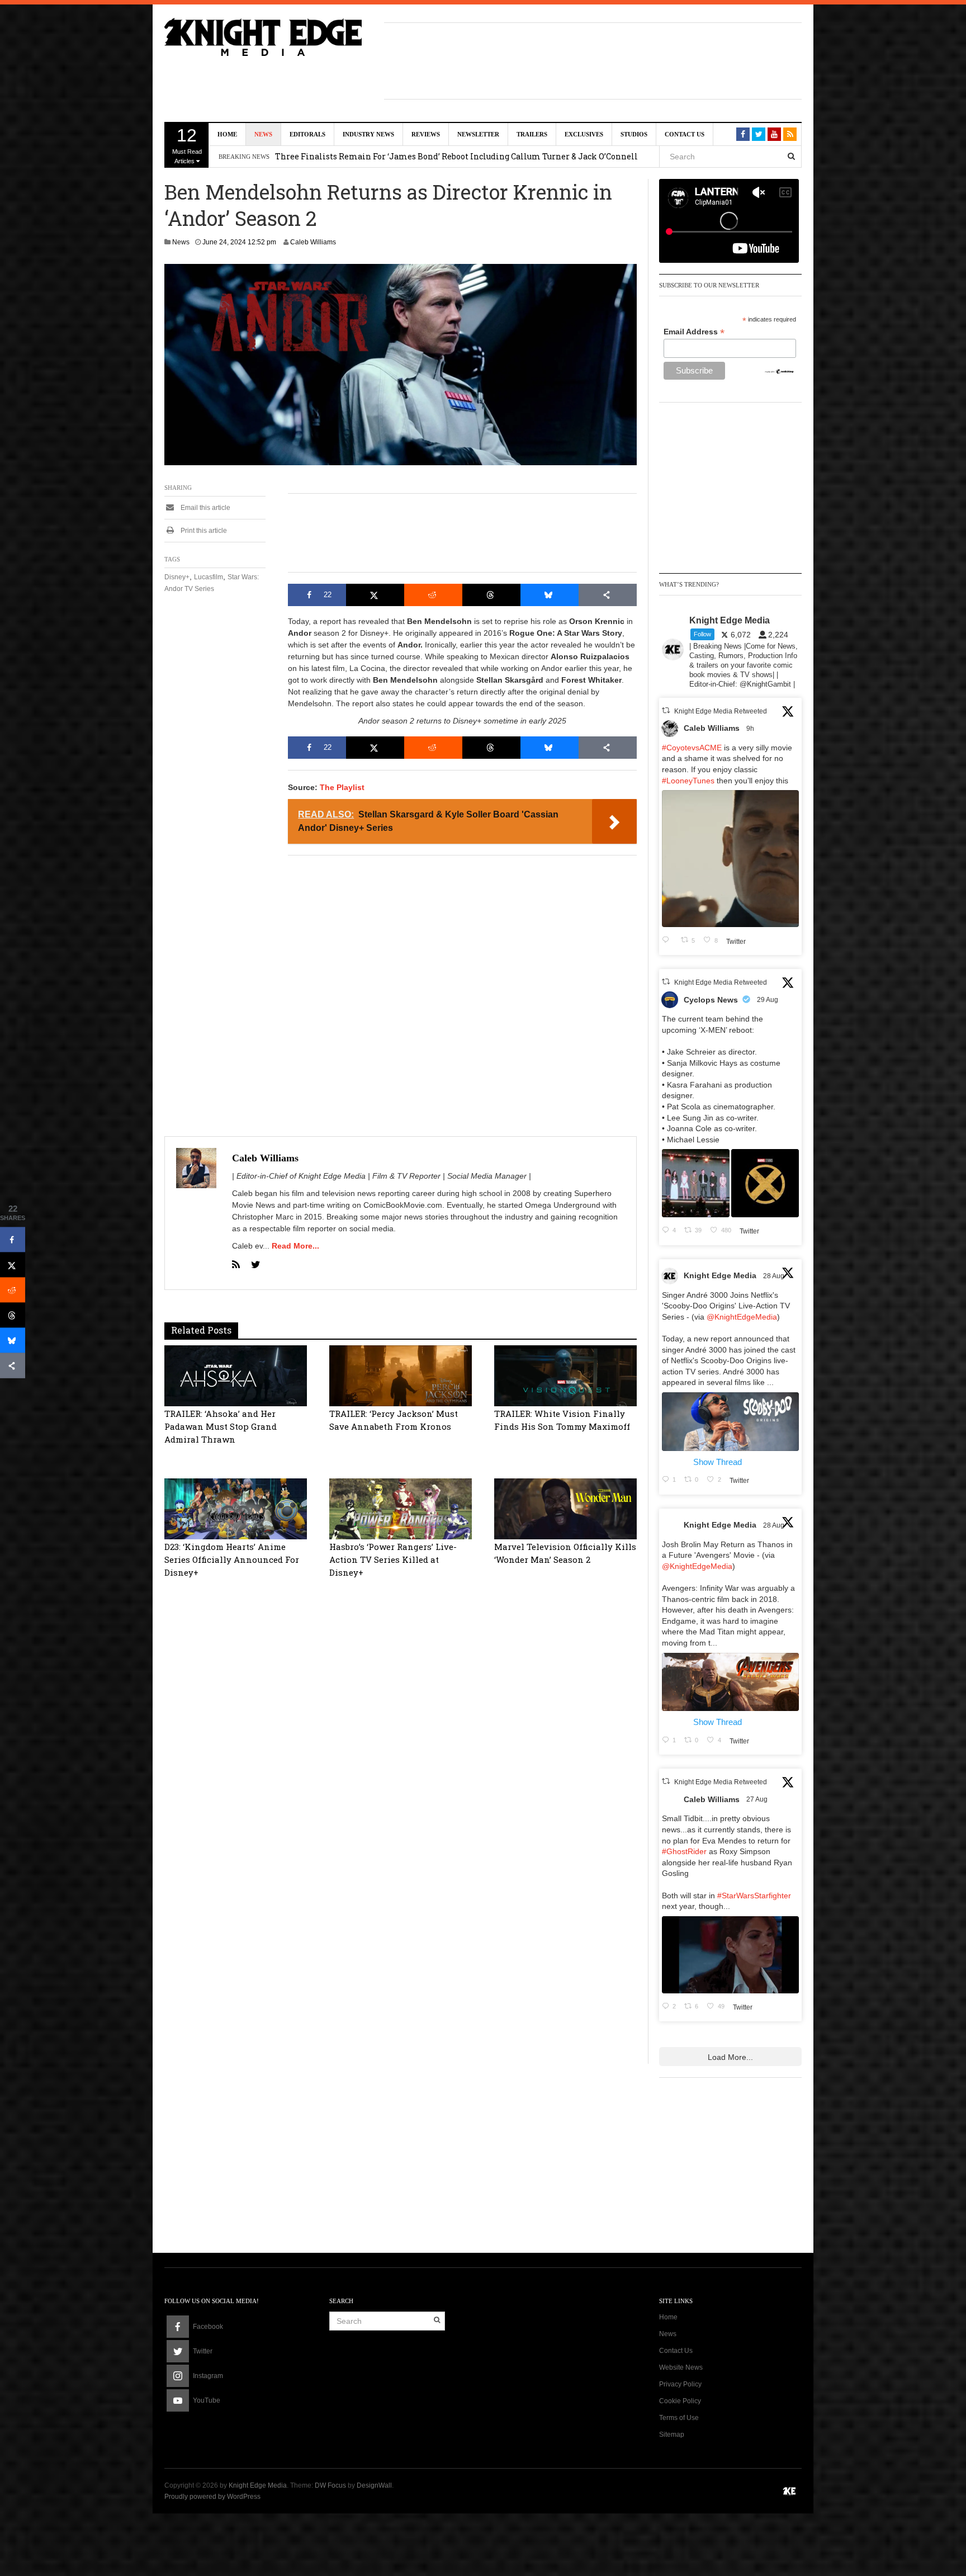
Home (227, 134)
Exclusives (584, 134)
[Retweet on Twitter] (666, 710)
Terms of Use (679, 2418)
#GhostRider (684, 1851)
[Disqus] (401, 1763)
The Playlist (342, 787)
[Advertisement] (593, 59)
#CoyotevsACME (692, 748)
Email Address (694, 332)
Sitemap (672, 2435)
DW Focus (330, 2485)
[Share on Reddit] (433, 595)
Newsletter (478, 134)
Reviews (426, 134)
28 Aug (775, 1276)
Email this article (205, 508)
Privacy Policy (680, 2384)
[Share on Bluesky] (550, 595)
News (263, 134)
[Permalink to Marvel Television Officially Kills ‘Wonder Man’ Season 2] (565, 1508)
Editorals (307, 134)
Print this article (203, 531)
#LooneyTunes (688, 781)
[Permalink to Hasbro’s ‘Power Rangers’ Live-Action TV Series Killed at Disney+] (401, 1508)
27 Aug (758, 1799)
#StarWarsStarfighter (754, 1896)
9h (751, 729)
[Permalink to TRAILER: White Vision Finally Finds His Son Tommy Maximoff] (565, 1375)
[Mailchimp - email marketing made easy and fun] (780, 371)
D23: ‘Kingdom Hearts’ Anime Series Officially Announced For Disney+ (232, 1559)
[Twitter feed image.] (696, 1183)
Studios (634, 134)
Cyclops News (711, 1000)
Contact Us (685, 134)
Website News (681, 2367)
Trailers (532, 134)
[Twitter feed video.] (730, 859)
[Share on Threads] (491, 595)
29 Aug (768, 1000)
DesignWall (374, 2485)
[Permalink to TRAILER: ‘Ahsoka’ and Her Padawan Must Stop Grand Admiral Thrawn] (236, 1375)
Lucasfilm (209, 577)
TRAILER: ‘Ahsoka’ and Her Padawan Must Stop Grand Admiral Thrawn (221, 1426)
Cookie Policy (680, 2401)
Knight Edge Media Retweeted (721, 711)
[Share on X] (375, 595)
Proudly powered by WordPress (212, 2497)
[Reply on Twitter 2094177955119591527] (669, 940)
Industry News (368, 134)
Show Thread (718, 1462)
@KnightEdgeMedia (742, 1317)
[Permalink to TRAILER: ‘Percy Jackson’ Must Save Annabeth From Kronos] (401, 1375)
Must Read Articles (187, 145)
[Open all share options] (608, 595)
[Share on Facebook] (13, 1240)
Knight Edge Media (720, 1275)
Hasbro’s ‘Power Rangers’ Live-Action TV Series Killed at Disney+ (393, 1559)
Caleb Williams (313, 242)
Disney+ (177, 577)
